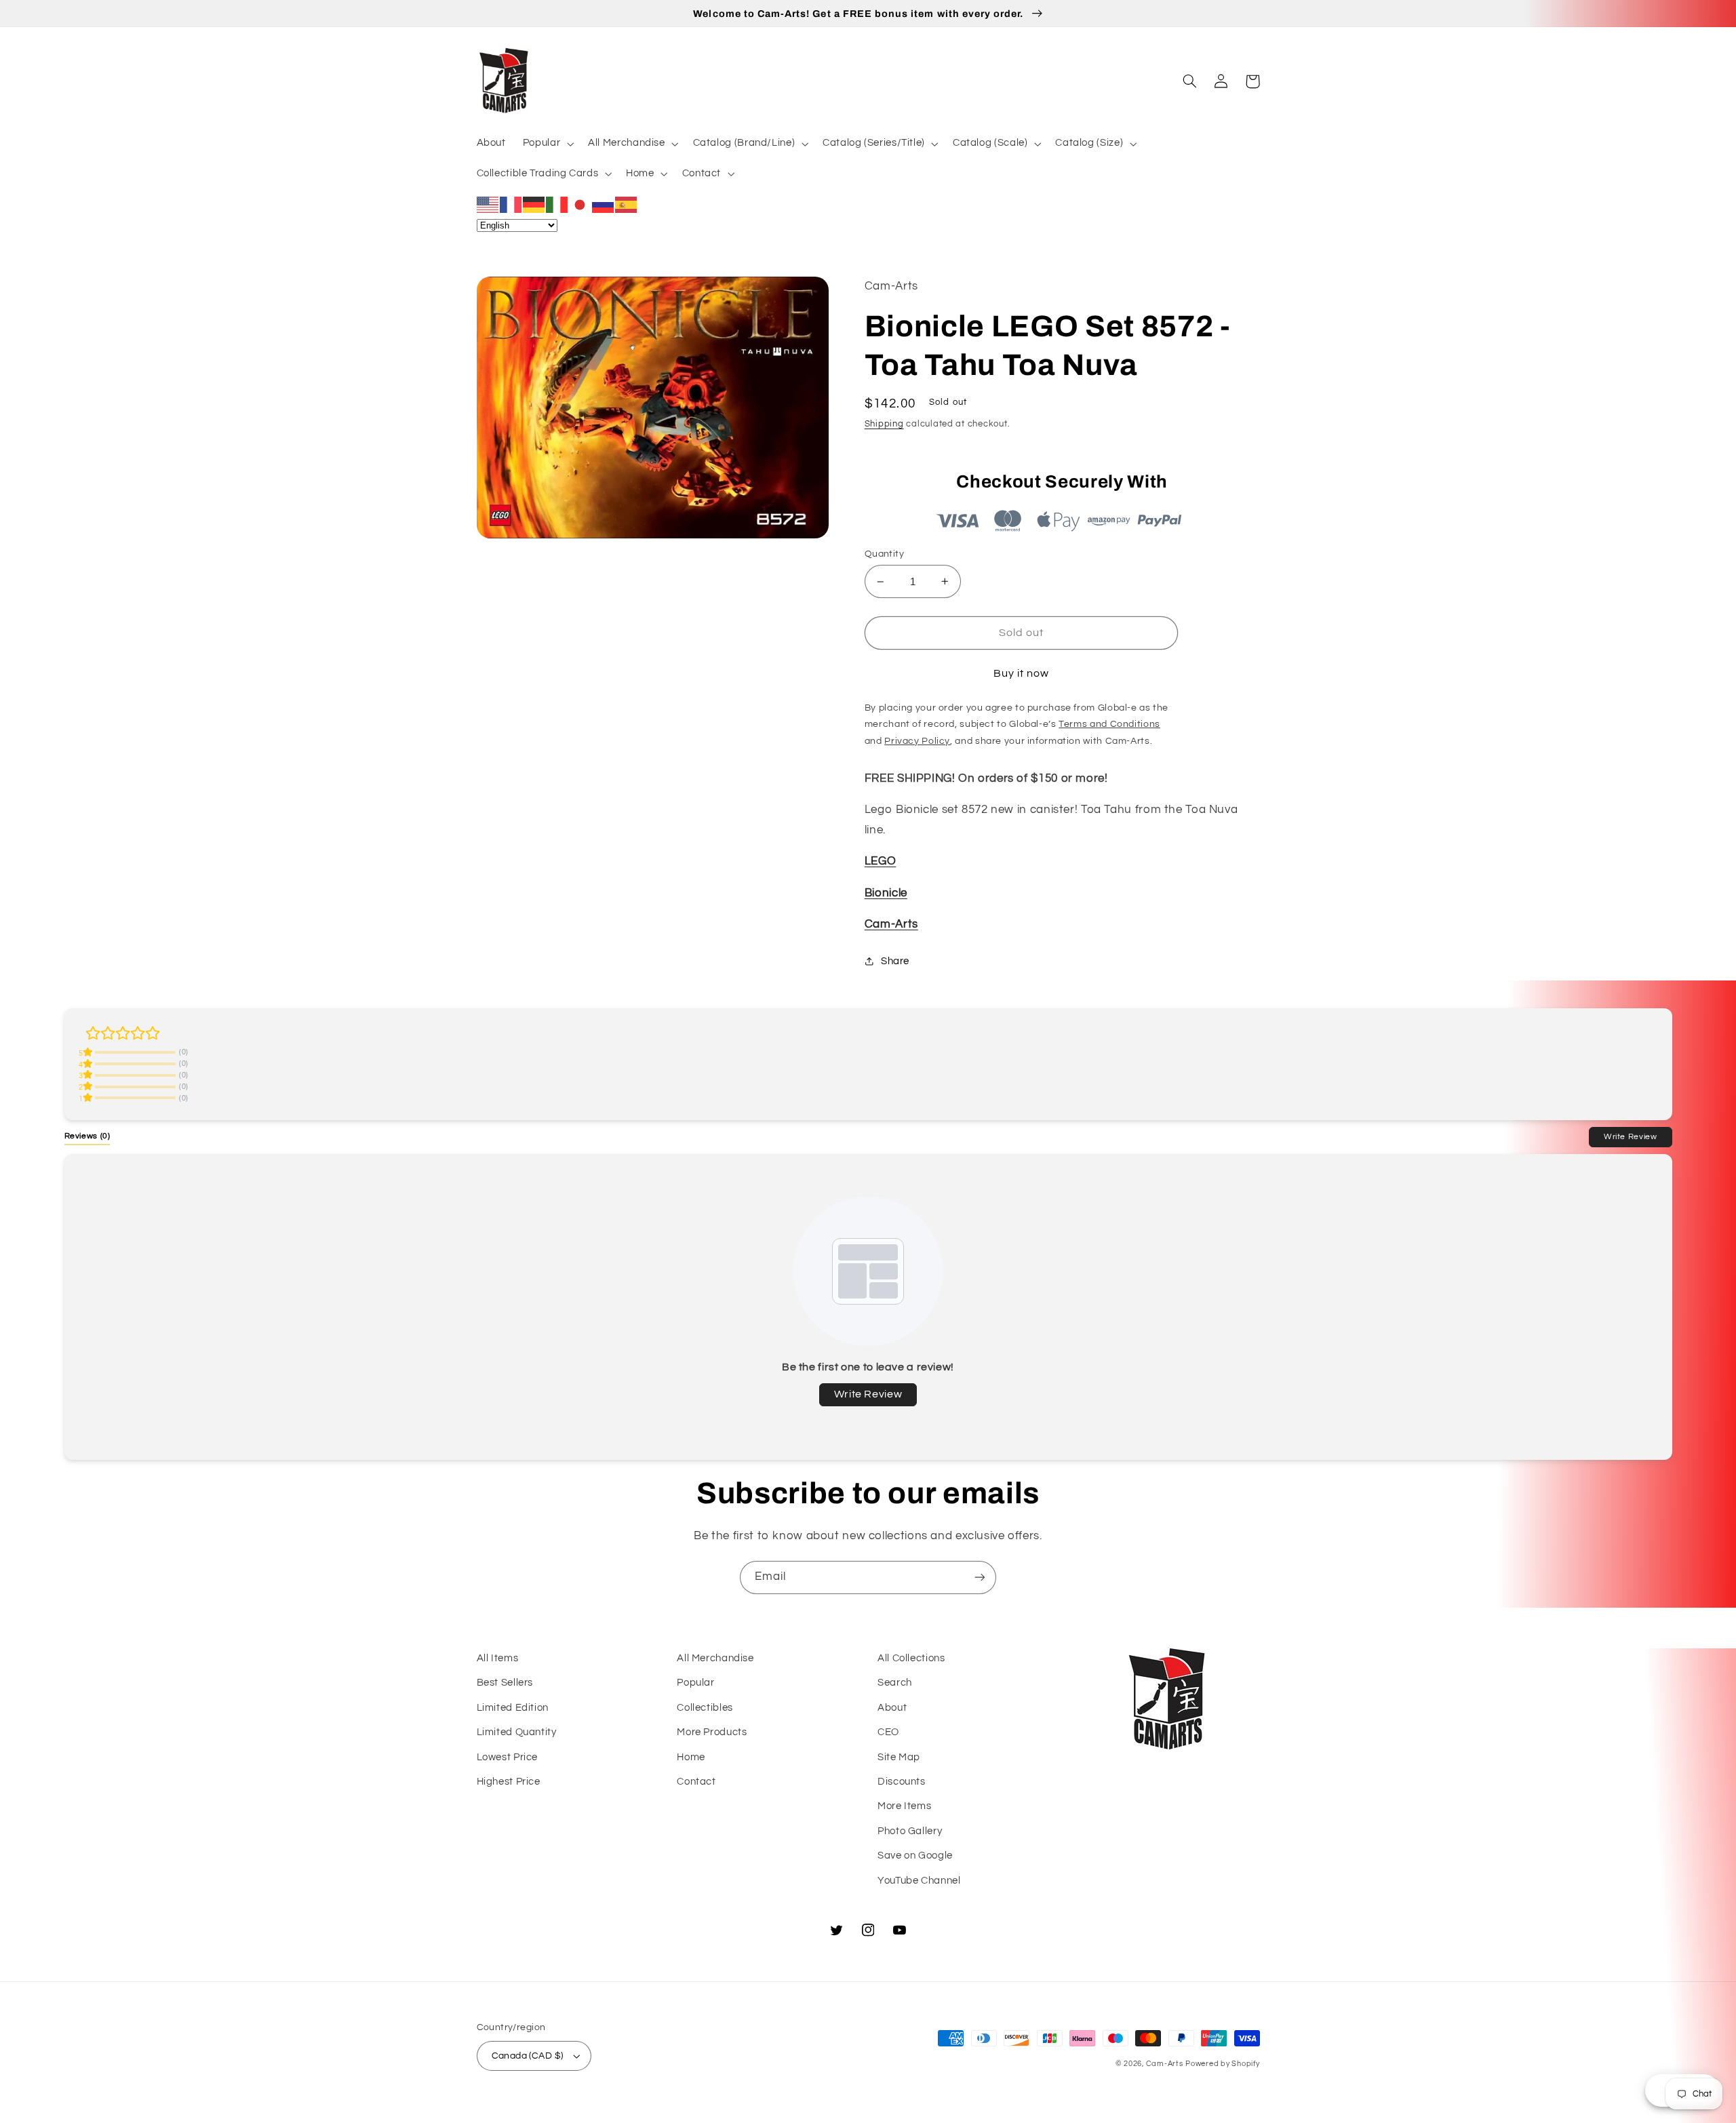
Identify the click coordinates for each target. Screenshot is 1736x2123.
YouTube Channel (919, 1881)
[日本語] (580, 204)
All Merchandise (715, 1658)
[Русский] (604, 204)
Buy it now (1022, 673)
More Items (904, 1806)
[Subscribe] (980, 1578)
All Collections (911, 1658)
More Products (712, 1732)
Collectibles (705, 1708)
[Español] (627, 204)
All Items (498, 1658)
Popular (695, 1683)
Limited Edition (513, 1708)
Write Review (1631, 1136)
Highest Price (509, 1782)
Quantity (884, 554)
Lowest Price (508, 1757)
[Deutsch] (534, 204)
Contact (696, 1782)
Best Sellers (505, 1683)
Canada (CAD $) (528, 2056)
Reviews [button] (87, 1136)
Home (691, 1757)
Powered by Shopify (1222, 2064)
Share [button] (895, 961)
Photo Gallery (910, 1831)
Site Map (899, 1757)
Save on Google (915, 1856)
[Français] (511, 204)
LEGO (881, 861)
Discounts (902, 1782)
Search (895, 1683)
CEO (888, 1732)
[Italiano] (557, 204)
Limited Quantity (517, 1732)
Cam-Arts (891, 924)
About (892, 1708)
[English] (488, 204)
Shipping (884, 424)
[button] (547, 144)
